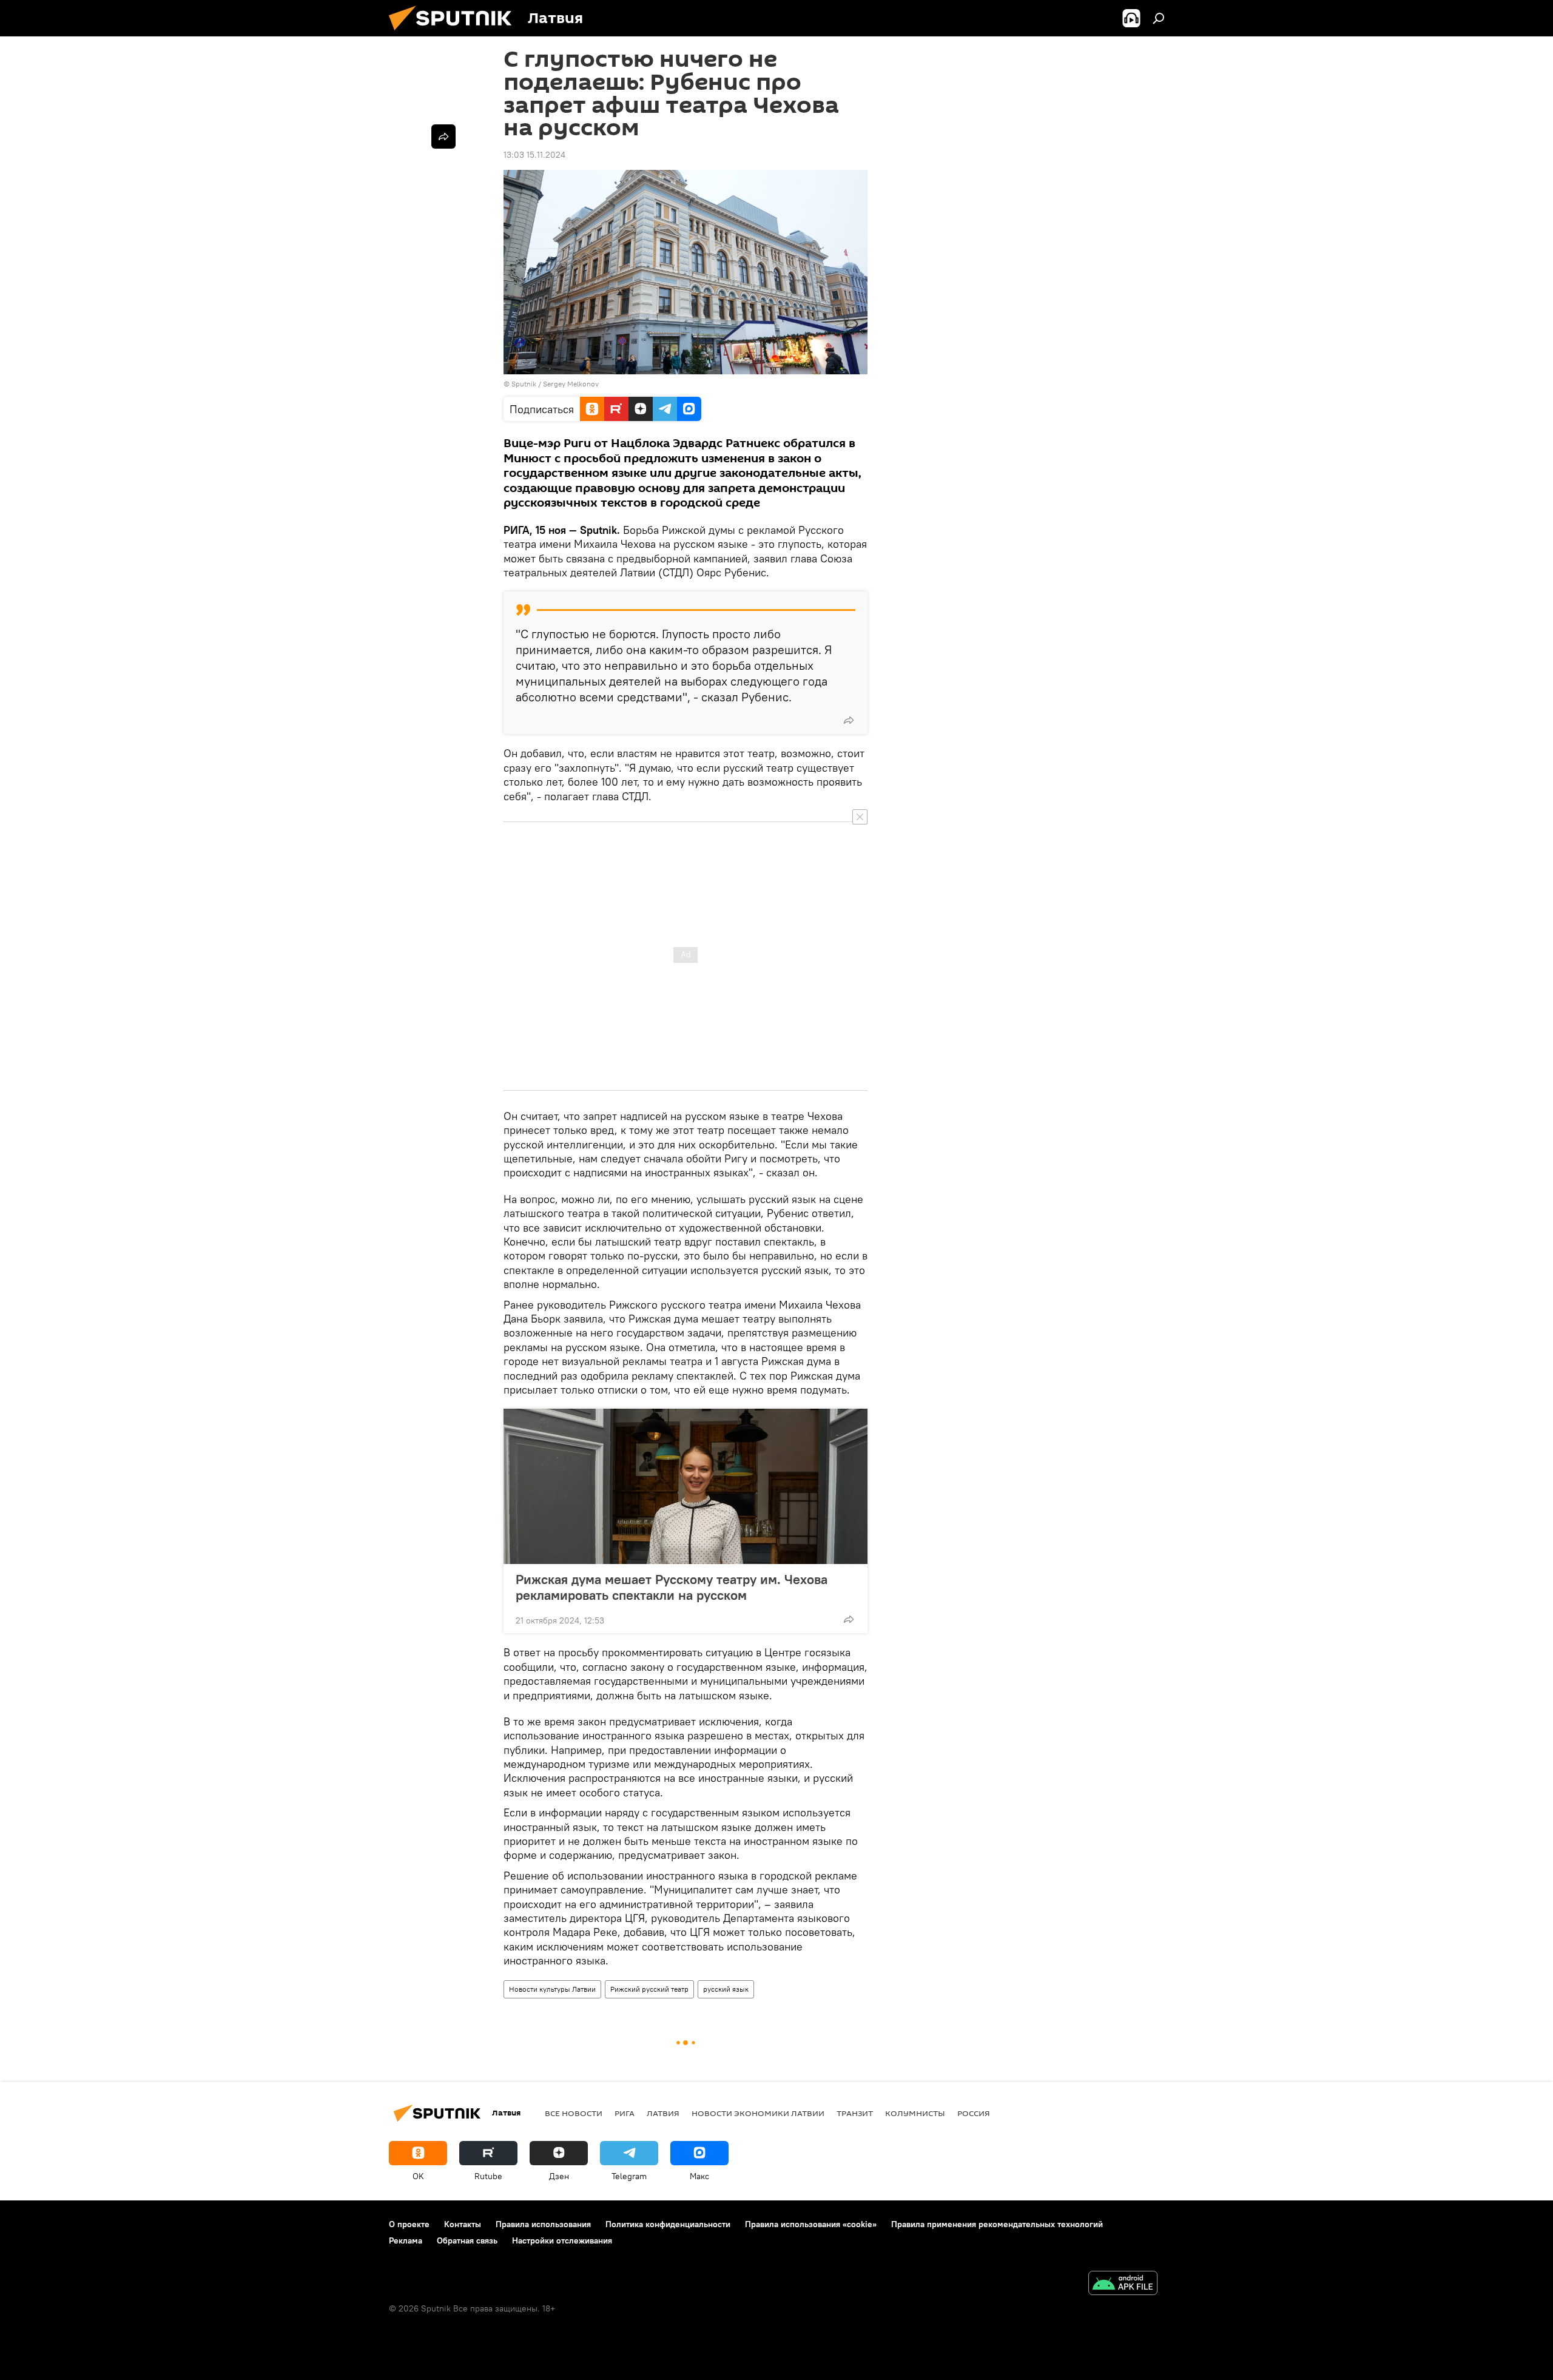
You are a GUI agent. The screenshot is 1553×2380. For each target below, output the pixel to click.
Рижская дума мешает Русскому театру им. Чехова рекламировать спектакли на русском (672, 1587)
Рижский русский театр (649, 1989)
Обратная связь (467, 2240)
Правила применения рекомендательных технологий (997, 2224)
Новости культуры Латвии (552, 1989)
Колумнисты (915, 2113)
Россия (974, 2113)
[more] (849, 720)
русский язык (726, 1989)
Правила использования (543, 2224)
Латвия (663, 2113)
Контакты (463, 2224)
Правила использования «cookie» (811, 2224)
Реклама (406, 2240)
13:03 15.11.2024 (534, 155)
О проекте (409, 2224)
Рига (625, 2113)
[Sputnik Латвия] (455, 33)
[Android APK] (1123, 2284)
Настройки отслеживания (562, 2240)
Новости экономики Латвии (758, 2113)
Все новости (574, 2113)
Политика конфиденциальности (668, 2224)
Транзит (855, 2113)
